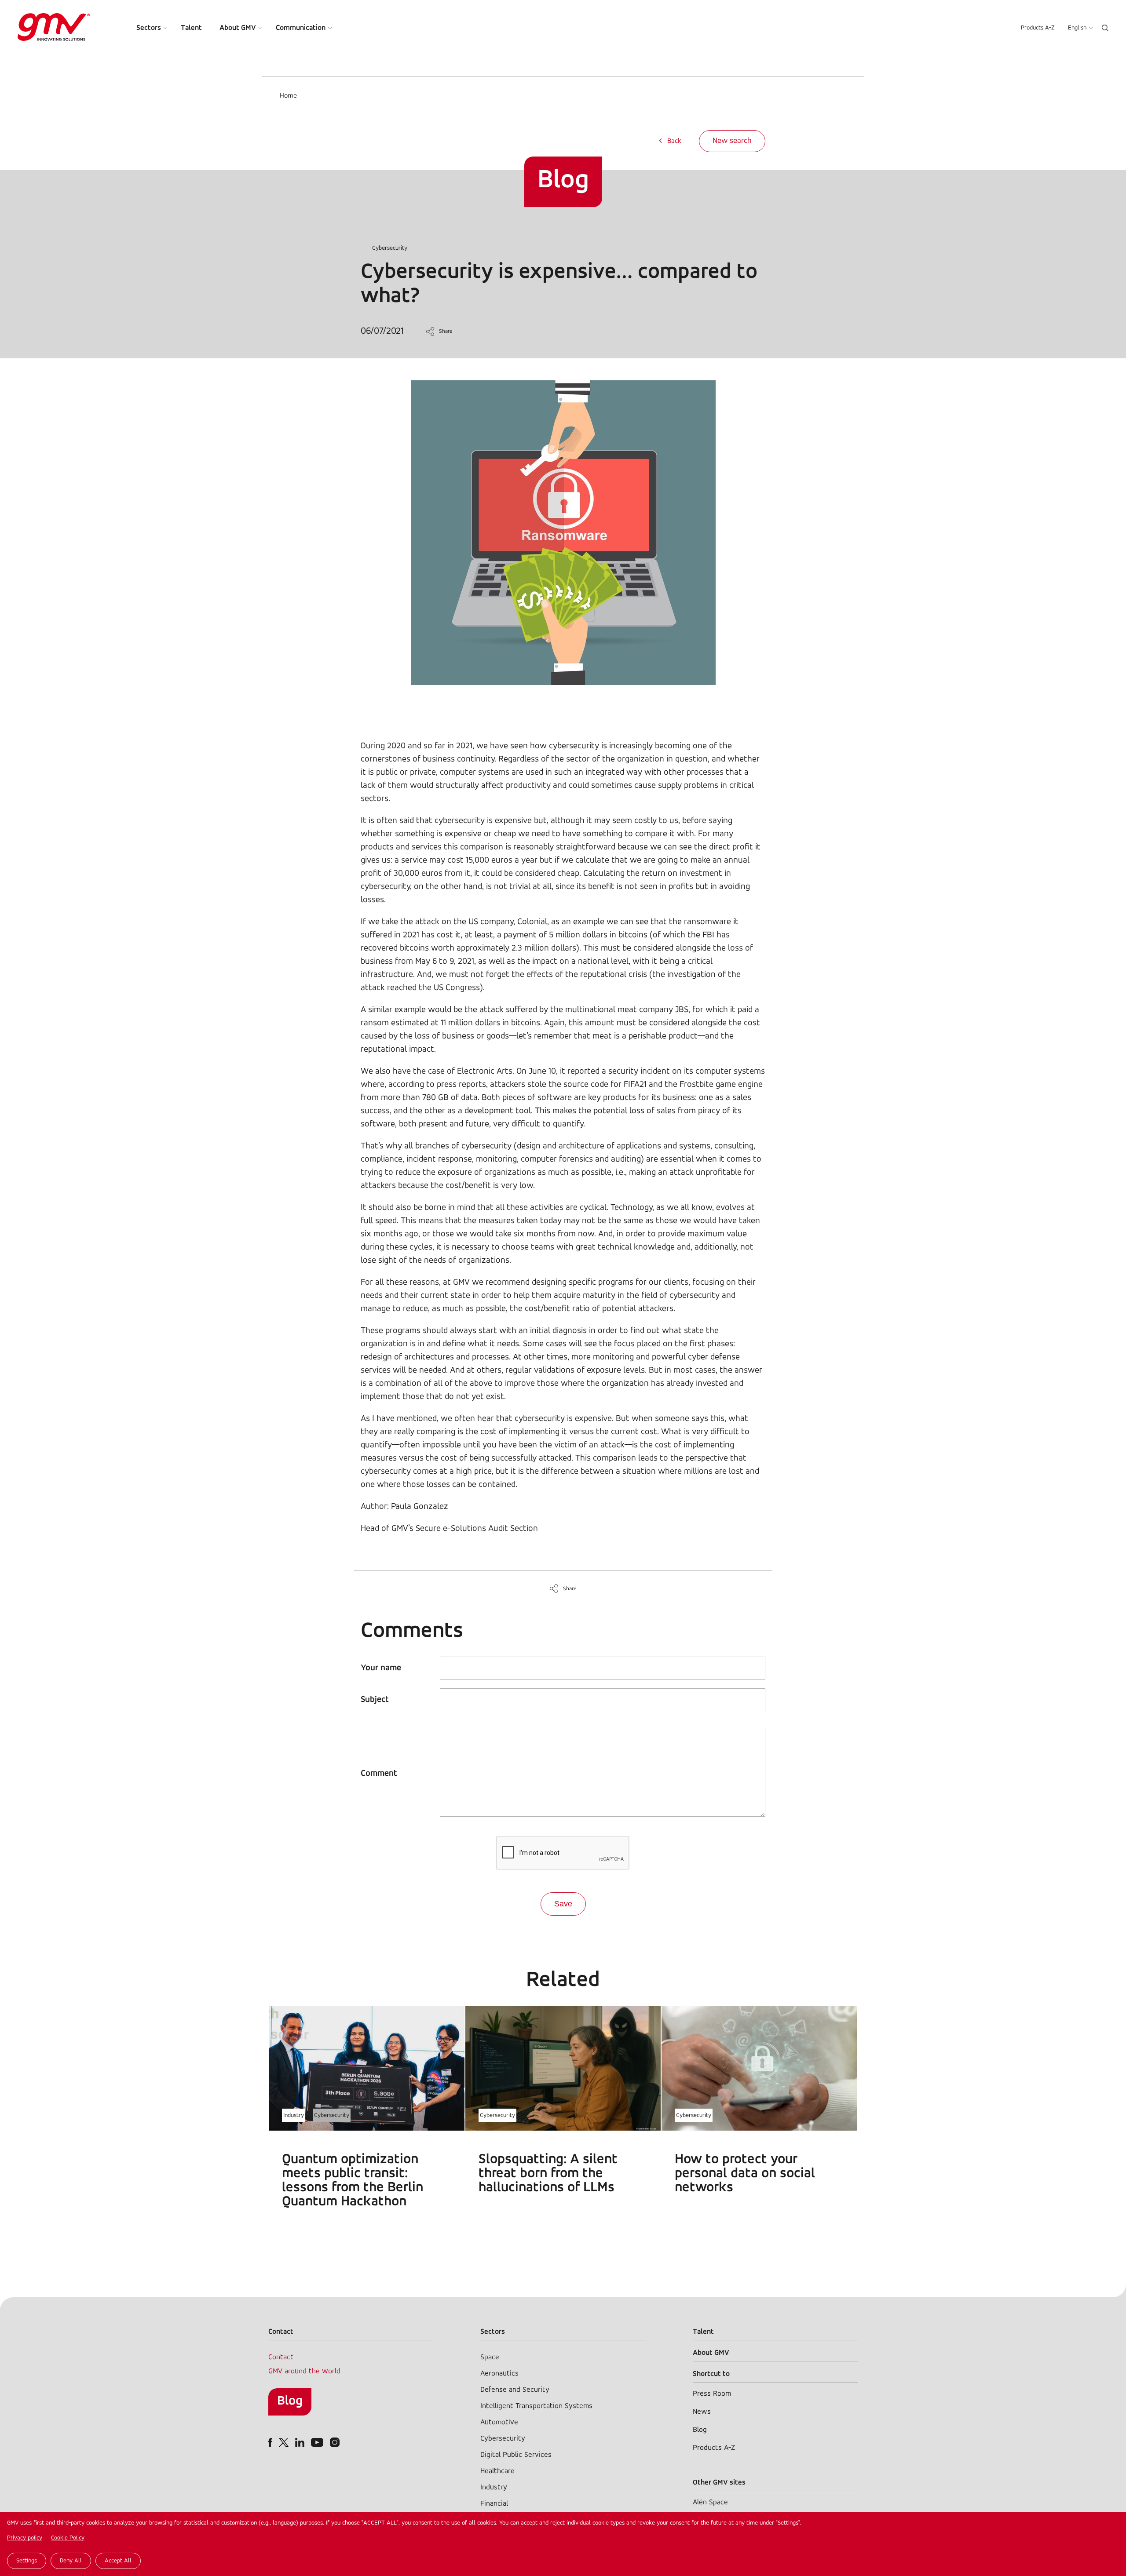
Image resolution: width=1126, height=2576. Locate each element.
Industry (294, 2115)
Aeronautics (499, 2374)
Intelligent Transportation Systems (536, 2406)
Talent (191, 28)
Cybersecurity (390, 248)
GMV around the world (304, 2371)
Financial (494, 2504)
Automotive (499, 2422)
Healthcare (497, 2471)
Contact (281, 2357)
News (702, 2412)
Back (674, 141)
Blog (290, 2401)
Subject (375, 1700)
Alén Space (710, 2502)
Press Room (712, 2394)
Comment (379, 1774)
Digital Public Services (516, 2455)
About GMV (238, 28)
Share (446, 331)
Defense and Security (515, 2390)
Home (288, 96)
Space (490, 2357)
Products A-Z (1038, 28)
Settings (27, 2561)
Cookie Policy (68, 2538)
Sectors (149, 28)
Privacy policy (25, 2538)
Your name (381, 1668)
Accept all (118, 2561)
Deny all (71, 2561)
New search (732, 141)
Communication (301, 28)
